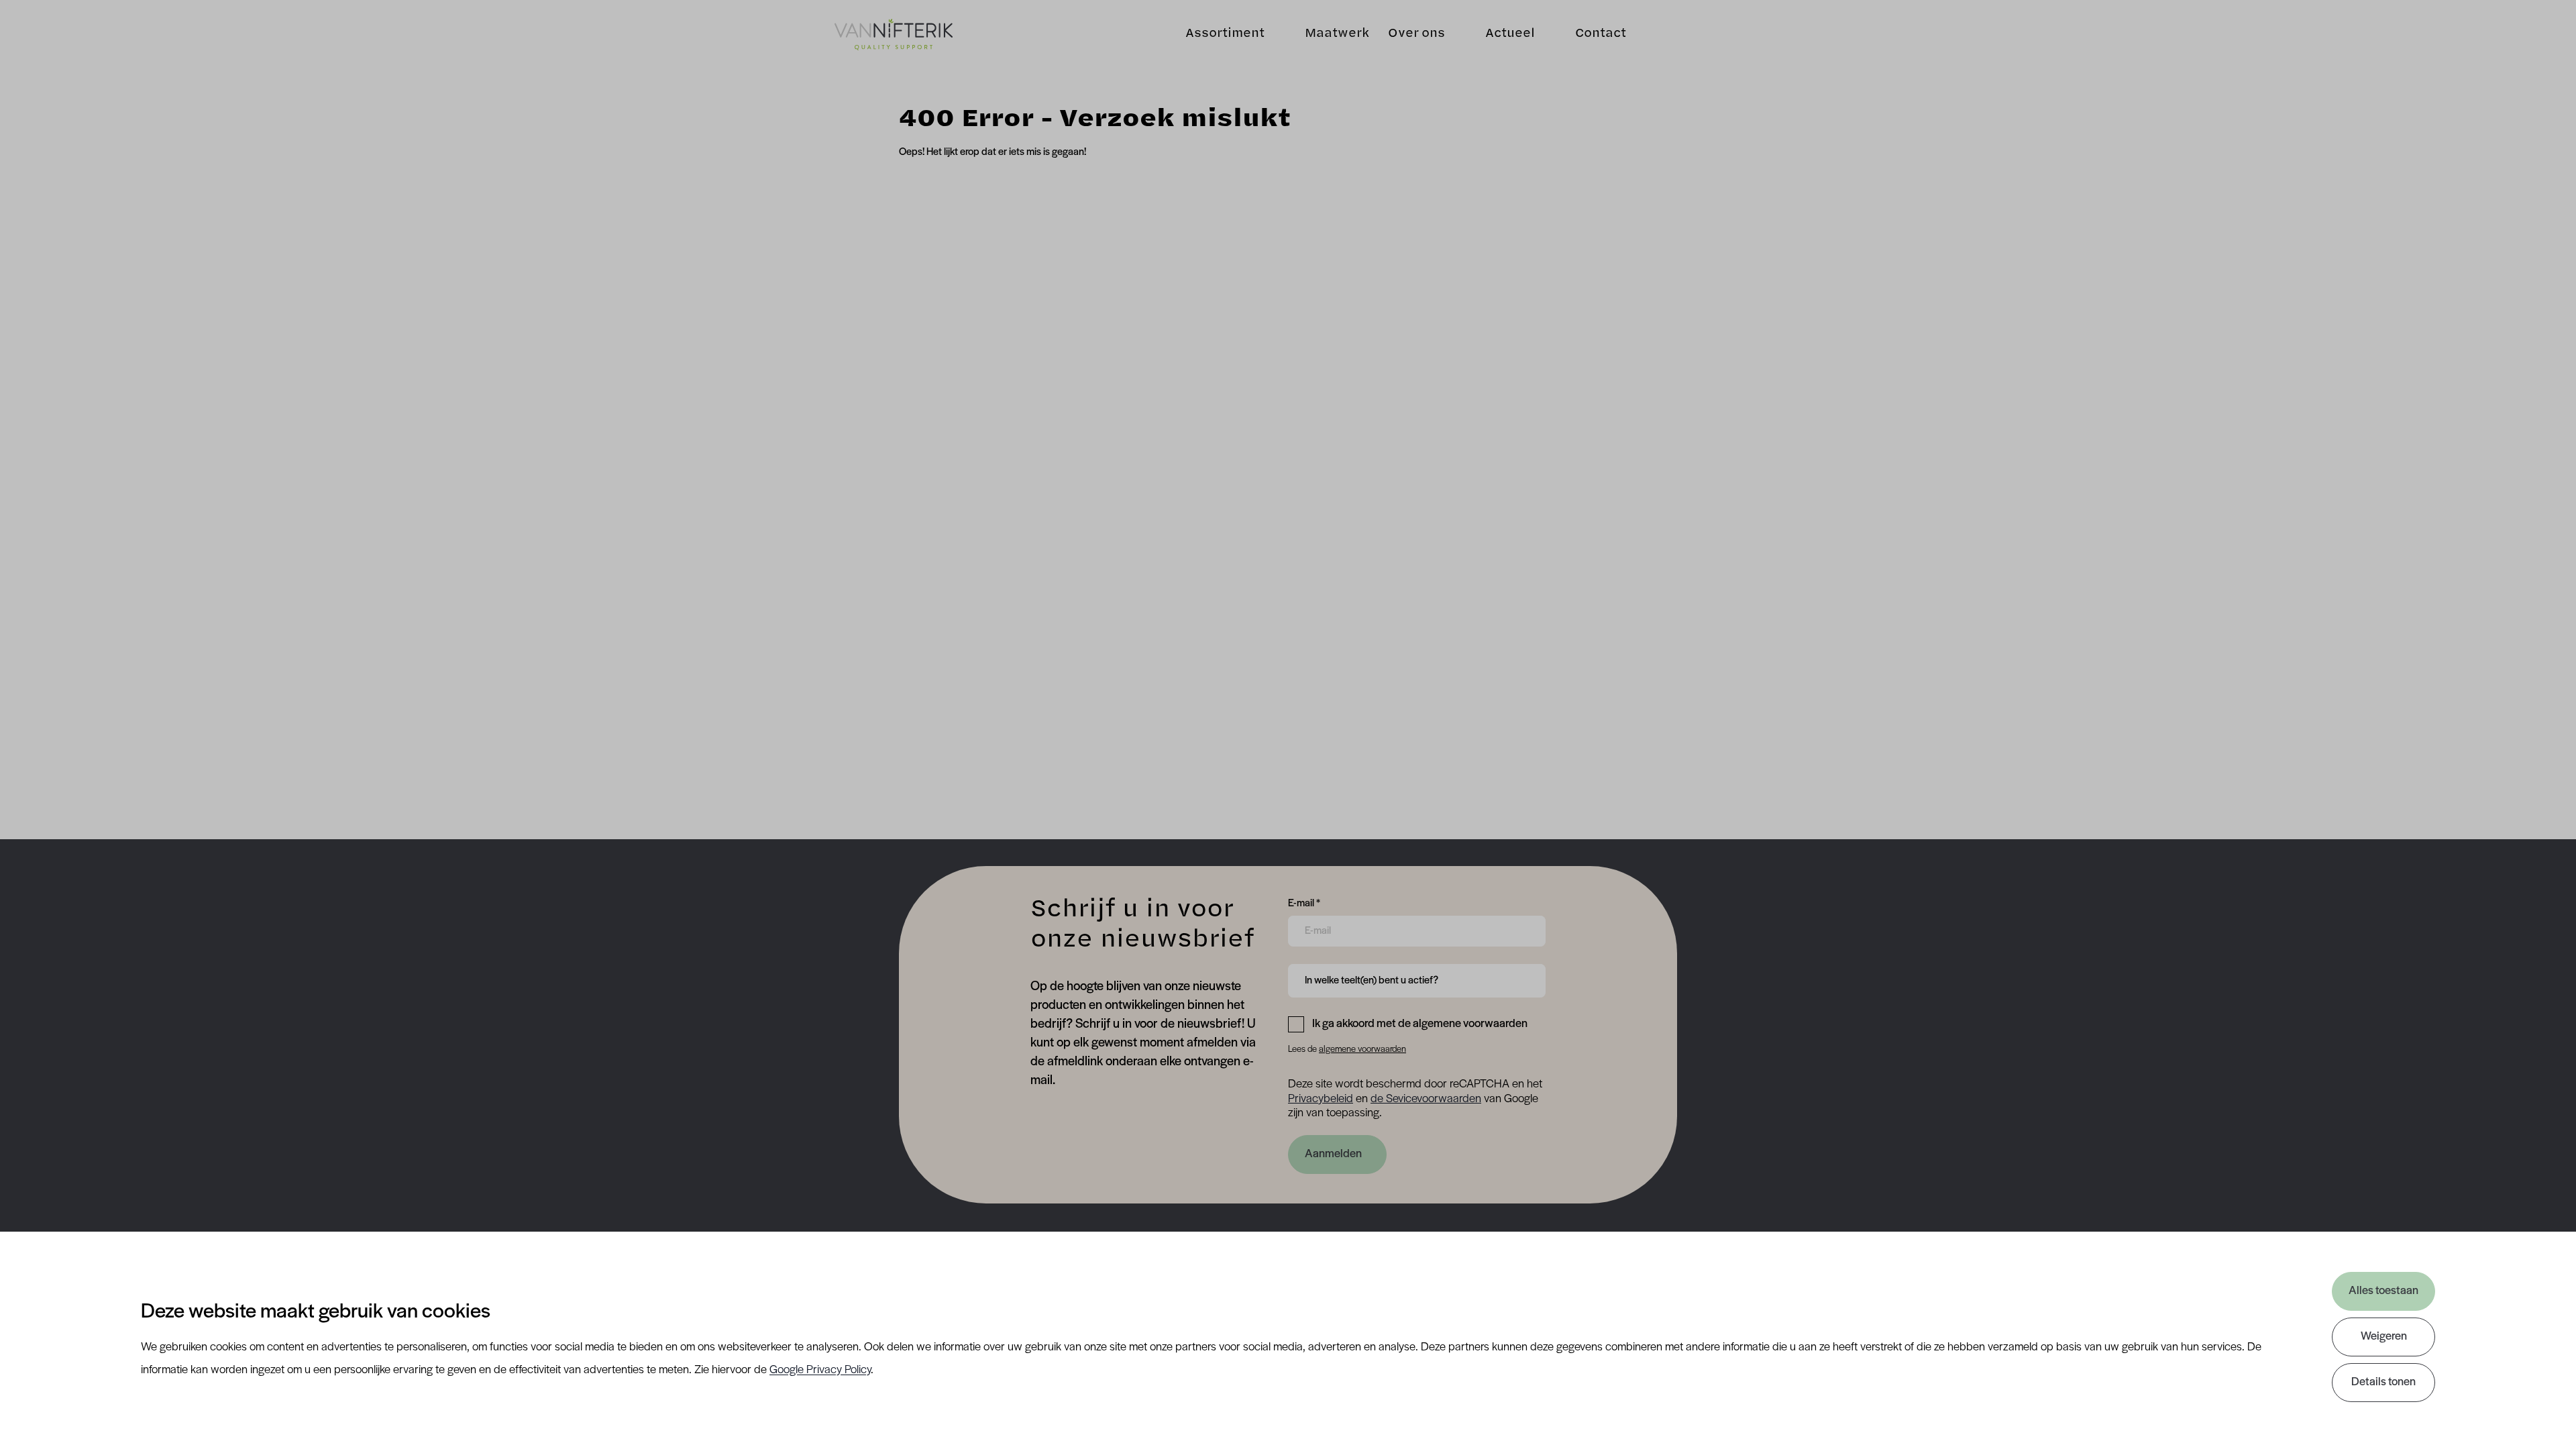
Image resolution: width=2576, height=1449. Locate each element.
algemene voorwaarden (1362, 1050)
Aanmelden (1333, 1155)
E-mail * (1304, 903)
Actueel (1510, 34)
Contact (1601, 34)
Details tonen (2383, 1383)
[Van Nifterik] (894, 35)
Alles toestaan (2383, 1291)
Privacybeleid (1321, 1099)
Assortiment (1225, 34)
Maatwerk (1337, 34)
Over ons (1416, 34)
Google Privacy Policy (820, 1371)
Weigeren (2384, 1337)
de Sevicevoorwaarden (1426, 1099)
